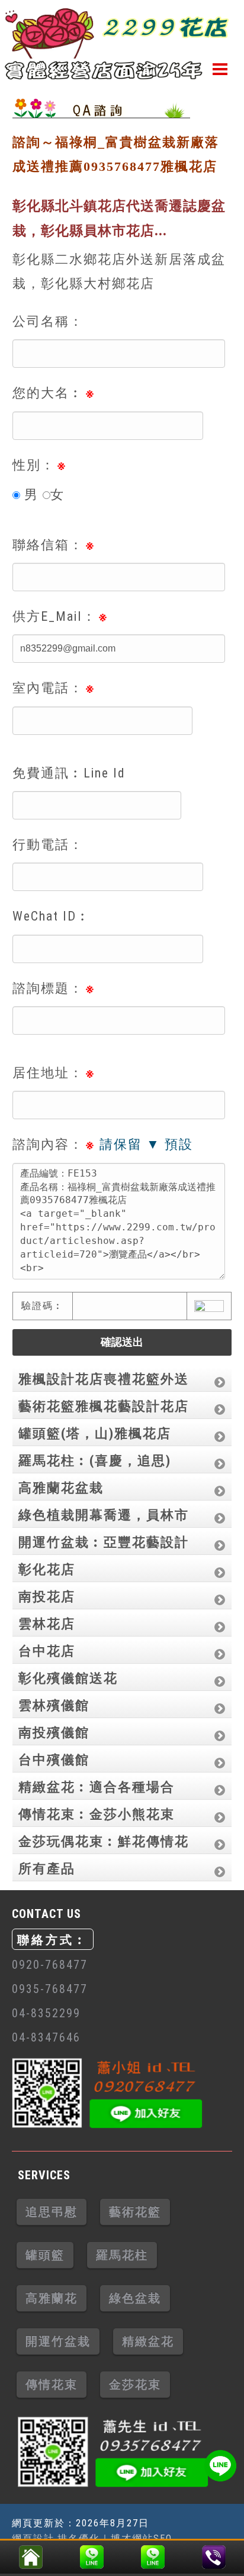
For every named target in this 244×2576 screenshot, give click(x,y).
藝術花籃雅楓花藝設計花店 (104, 1406)
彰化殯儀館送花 (68, 1678)
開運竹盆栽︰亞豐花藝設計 (104, 1542)
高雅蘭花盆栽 (61, 1488)
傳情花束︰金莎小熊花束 (97, 1814)
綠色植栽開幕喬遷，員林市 (104, 1515)
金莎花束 (135, 2384)
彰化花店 (47, 1569)
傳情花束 (52, 2384)
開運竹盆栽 (58, 2341)
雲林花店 (47, 1624)
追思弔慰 (52, 2212)
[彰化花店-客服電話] (213, 2554)
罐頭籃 (45, 2255)
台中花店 (47, 1651)
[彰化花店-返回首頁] (30, 2554)
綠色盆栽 (135, 2298)
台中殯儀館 (54, 1760)
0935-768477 (50, 1989)
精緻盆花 (148, 2341)
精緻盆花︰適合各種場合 (97, 1787)
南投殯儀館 (54, 1733)
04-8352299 (46, 2013)
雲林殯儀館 (54, 1705)
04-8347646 (46, 2037)
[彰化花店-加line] (91, 2554)
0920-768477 (50, 1965)
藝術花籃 (135, 2212)
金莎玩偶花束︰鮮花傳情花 (104, 1841)
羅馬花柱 (122, 2255)
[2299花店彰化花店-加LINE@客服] (220, 2466)
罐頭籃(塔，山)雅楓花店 (95, 1433)
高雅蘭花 (52, 2298)
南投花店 (47, 1597)
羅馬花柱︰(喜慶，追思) (95, 1461)
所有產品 (47, 1869)
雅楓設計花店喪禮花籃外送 (104, 1379)
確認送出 (122, 1342)
